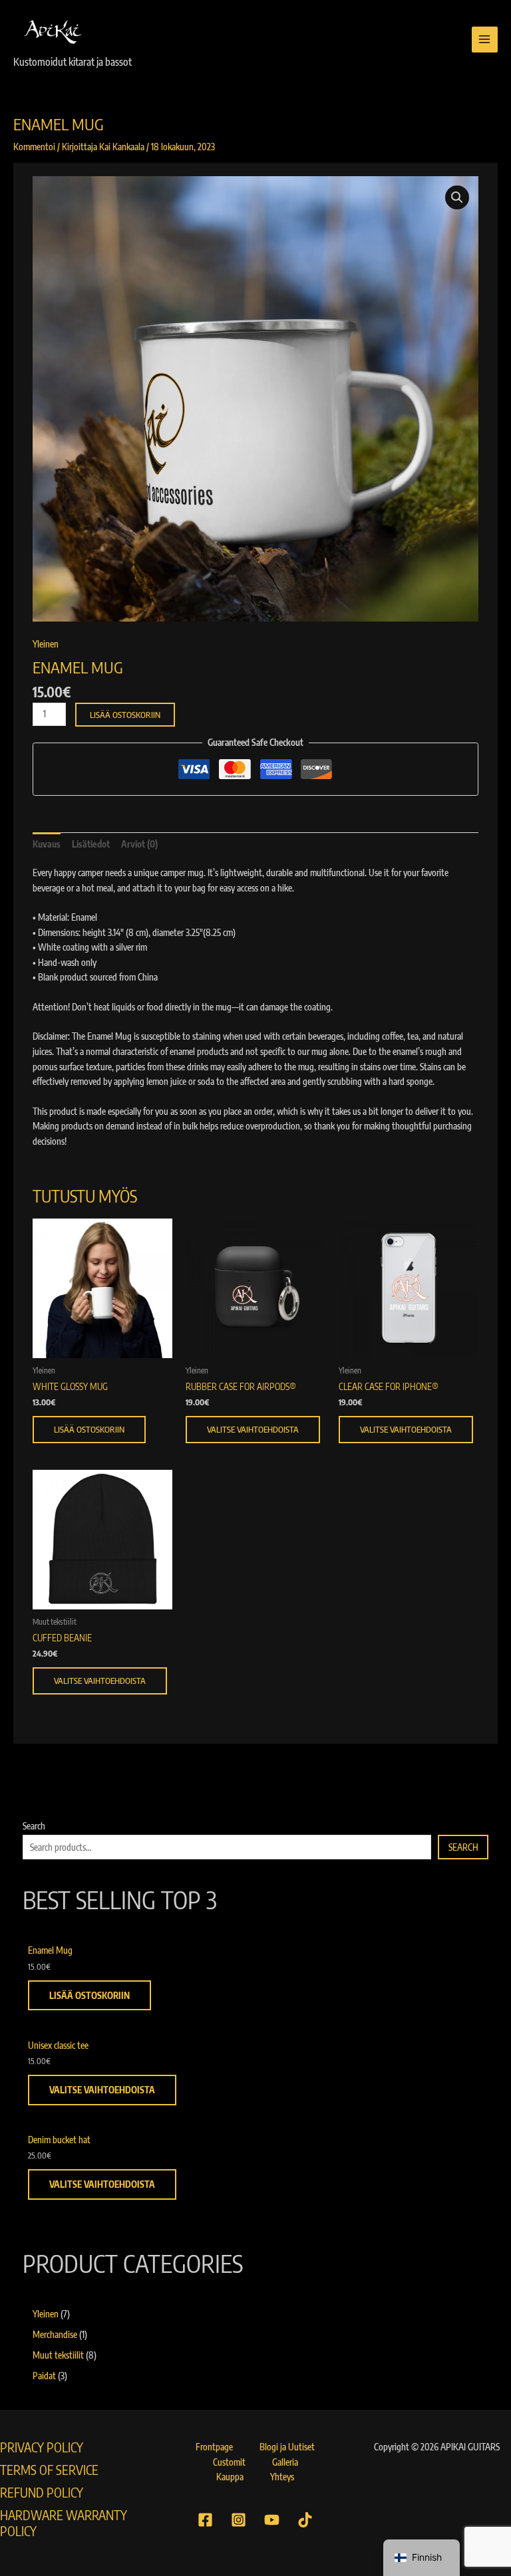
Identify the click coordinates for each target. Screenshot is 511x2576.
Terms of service (49, 2470)
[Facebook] (205, 2520)
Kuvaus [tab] (47, 844)
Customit (229, 2462)
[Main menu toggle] (485, 40)
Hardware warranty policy (64, 2523)
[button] (457, 197)
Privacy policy (42, 2447)
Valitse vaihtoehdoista (253, 1429)
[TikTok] (305, 2520)
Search (34, 1826)
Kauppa (230, 2477)
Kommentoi (34, 147)
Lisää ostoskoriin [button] (89, 1429)
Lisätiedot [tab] (91, 844)
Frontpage (214, 2447)
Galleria (285, 2462)
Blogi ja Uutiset (287, 2447)
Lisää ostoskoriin (125, 715)
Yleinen (46, 644)
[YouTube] (272, 2520)
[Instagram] (239, 2520)
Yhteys (282, 2477)
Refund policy (42, 2492)
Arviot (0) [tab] (139, 844)
